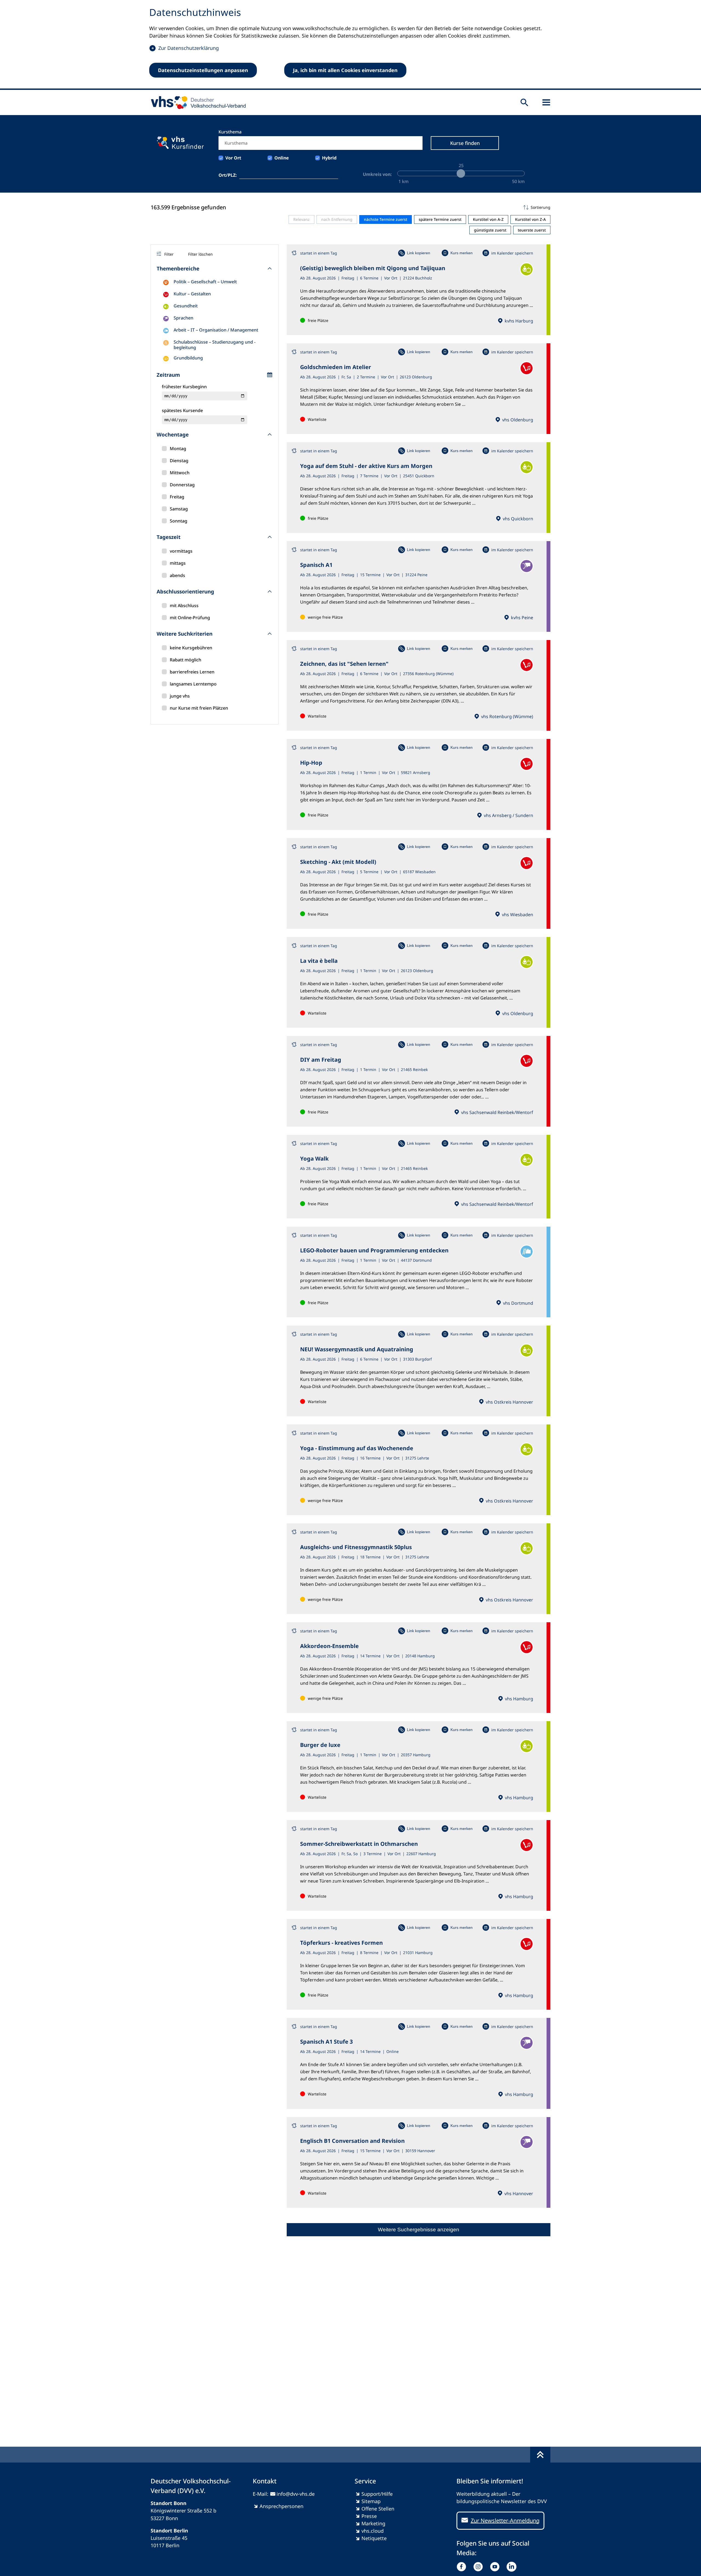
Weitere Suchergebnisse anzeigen (419, 2230)
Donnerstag (182, 485)
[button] (419, 207)
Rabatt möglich (186, 660)
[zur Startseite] (196, 102)
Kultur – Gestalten (192, 294)
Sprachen (183, 318)
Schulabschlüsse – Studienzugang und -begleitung (215, 345)
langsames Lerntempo (193, 684)
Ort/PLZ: (228, 175)
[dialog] (350, 45)
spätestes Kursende (182, 410)
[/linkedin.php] (513, 2567)
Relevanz (301, 219)
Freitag (177, 497)
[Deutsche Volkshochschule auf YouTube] (496, 2567)
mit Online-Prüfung (190, 618)
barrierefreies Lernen (192, 672)
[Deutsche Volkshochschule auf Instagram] (479, 2567)
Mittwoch (180, 473)
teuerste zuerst (532, 230)
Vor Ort (233, 158)
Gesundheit (186, 306)
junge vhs (180, 696)
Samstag (179, 509)
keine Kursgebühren (191, 648)
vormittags (181, 551)
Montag (178, 449)
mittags (178, 563)
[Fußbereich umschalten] (540, 2455)
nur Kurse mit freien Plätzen (199, 708)
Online (282, 158)
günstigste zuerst (490, 230)
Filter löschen (200, 254)
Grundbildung (188, 358)
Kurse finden (465, 143)
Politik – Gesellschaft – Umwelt (205, 282)
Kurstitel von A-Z (488, 219)
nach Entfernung (337, 219)
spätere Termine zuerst (440, 219)
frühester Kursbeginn (184, 387)
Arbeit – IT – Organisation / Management (216, 330)
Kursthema (230, 132)
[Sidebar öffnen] (546, 102)
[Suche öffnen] (524, 102)
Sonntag (179, 521)
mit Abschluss (184, 606)
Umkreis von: (377, 174)
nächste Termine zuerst (386, 219)
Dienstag (179, 461)
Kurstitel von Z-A (530, 219)
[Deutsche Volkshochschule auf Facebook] (463, 2567)
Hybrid (329, 158)
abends (177, 575)
